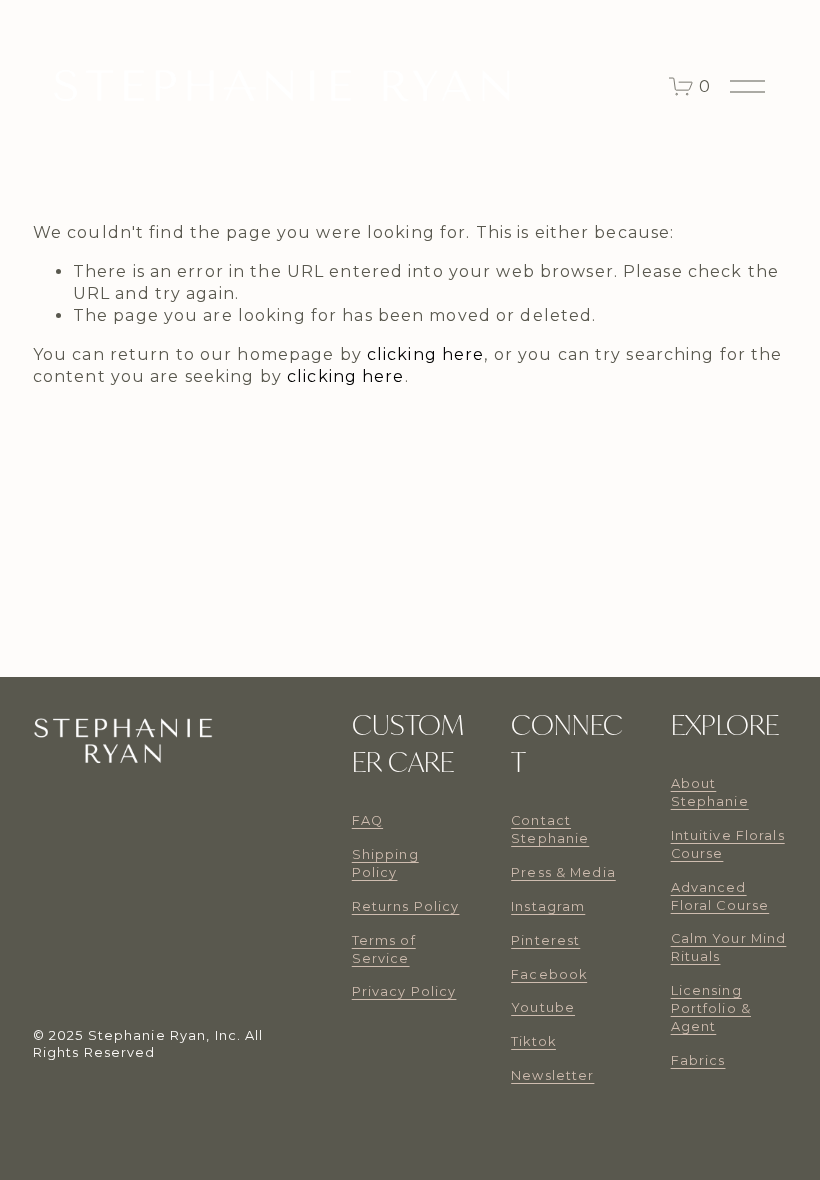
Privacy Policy (404, 991)
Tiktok (533, 1041)
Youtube (543, 1007)
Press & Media (563, 872)
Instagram (548, 906)
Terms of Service (384, 949)
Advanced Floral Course (720, 896)
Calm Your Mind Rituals (729, 947)
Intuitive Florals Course (728, 844)
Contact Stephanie (550, 829)
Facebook (549, 974)
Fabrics (698, 1060)
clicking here (426, 354)
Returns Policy (406, 906)
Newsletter (552, 1075)
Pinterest (545, 940)
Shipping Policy (385, 863)
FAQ (367, 820)
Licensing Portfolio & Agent (711, 1008)
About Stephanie (710, 792)
